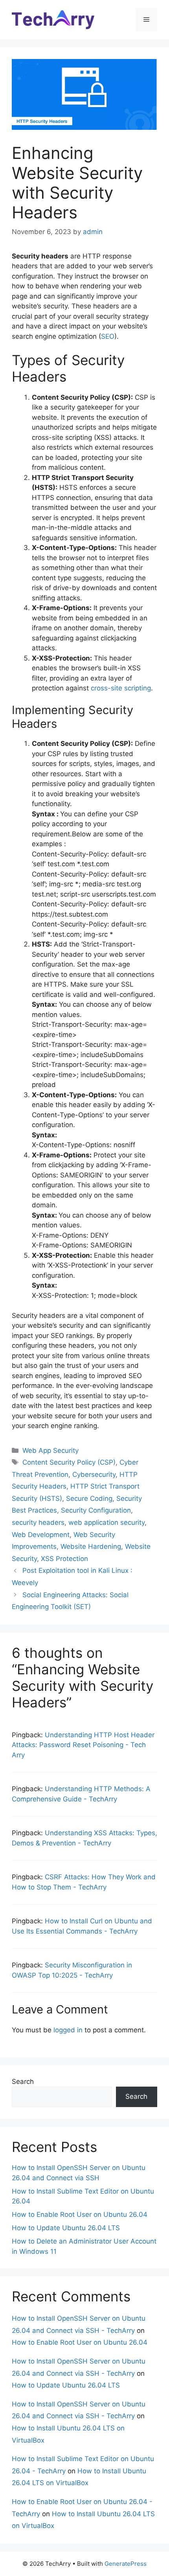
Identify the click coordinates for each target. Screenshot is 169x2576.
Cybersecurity (94, 1474)
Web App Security (51, 1450)
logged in (68, 2030)
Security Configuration (96, 1510)
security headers (38, 1522)
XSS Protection (64, 1559)
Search (23, 2081)
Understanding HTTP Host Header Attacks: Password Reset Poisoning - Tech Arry (83, 1745)
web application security (107, 1522)
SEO (108, 336)
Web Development (41, 1535)
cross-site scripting (121, 688)
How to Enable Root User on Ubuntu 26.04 (80, 2214)
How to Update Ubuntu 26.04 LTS (66, 2228)
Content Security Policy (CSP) (69, 1462)
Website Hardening (91, 1546)
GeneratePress (126, 2564)
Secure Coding (89, 1498)
